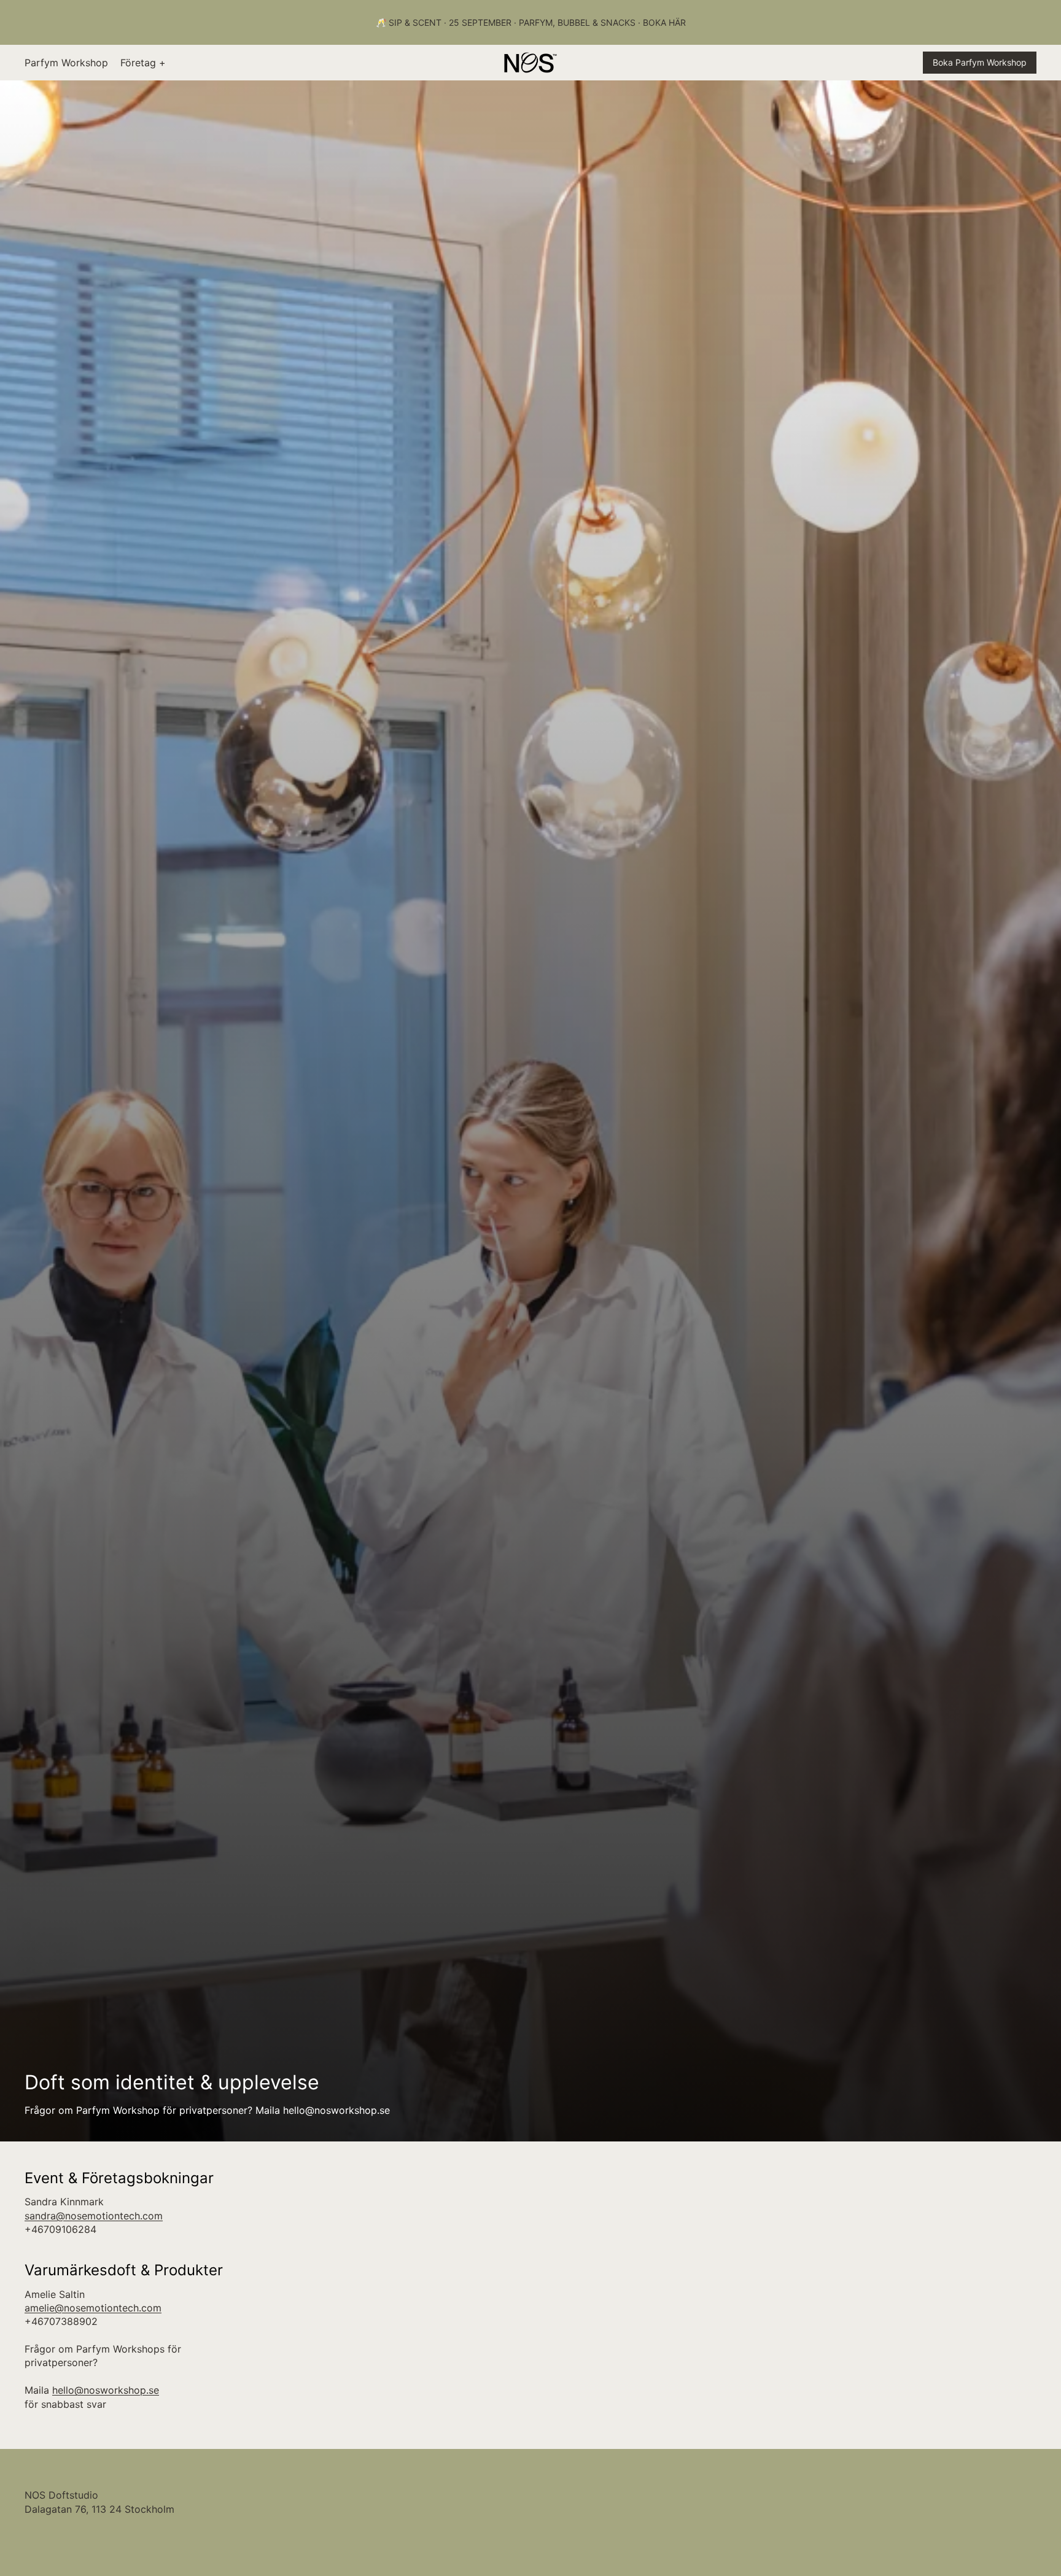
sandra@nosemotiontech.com (94, 2216)
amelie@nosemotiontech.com (93, 2308)
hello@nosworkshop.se (106, 2390)
